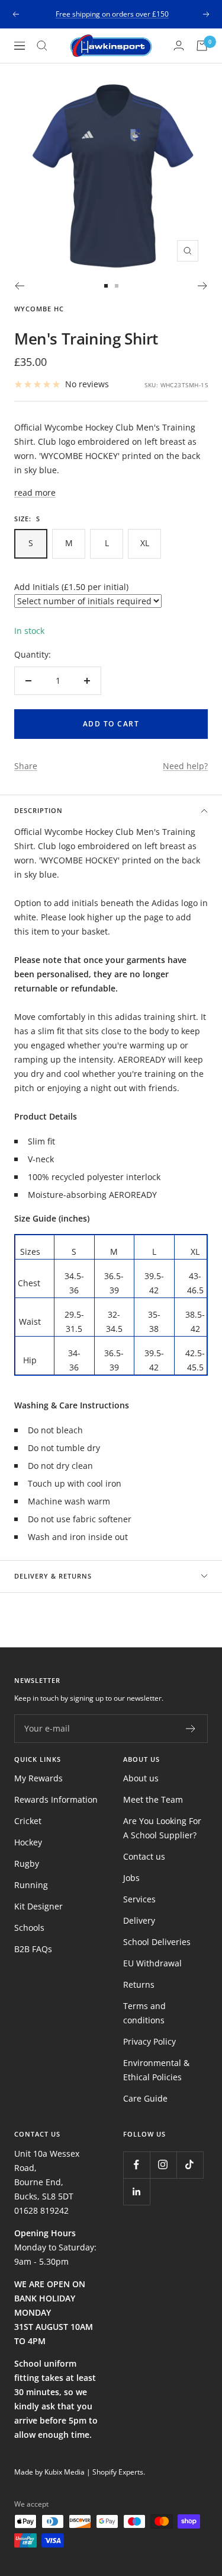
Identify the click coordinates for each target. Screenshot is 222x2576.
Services (139, 1899)
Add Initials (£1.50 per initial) (71, 587)
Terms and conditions (144, 2013)
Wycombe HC (39, 309)
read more (35, 492)
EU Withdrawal (152, 1963)
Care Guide (145, 2098)
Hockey (28, 1842)
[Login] (179, 45)
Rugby (27, 1864)
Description (38, 810)
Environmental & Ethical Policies (156, 2070)
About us (141, 1778)
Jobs (131, 1878)
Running (31, 1885)
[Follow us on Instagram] (163, 2165)
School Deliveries (157, 1942)
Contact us (144, 1856)
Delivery (139, 1920)
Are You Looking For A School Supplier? (162, 1828)
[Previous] (19, 286)
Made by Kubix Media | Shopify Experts (79, 2472)
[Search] (42, 46)
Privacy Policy (149, 2041)
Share (26, 766)
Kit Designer (38, 1906)
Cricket (28, 1821)
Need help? (185, 766)
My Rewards (38, 1778)
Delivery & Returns (53, 1576)
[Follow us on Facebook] (136, 2165)
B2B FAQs (33, 1949)
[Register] (191, 1729)
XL (145, 543)
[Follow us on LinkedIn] (136, 2191)
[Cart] (202, 46)
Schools (29, 1928)
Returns (139, 1984)
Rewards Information (56, 1799)
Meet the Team (153, 1799)
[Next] (203, 286)
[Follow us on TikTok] (190, 2165)
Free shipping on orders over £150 (112, 14)
